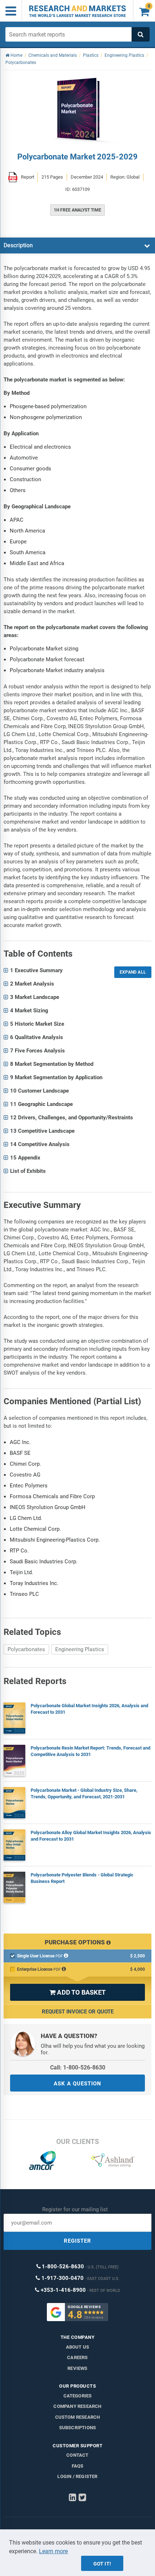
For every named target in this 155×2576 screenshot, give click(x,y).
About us (78, 2347)
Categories (78, 2396)
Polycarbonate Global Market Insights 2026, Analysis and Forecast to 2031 (89, 1709)
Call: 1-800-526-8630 (78, 2067)
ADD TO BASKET (77, 1992)
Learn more (53, 2551)
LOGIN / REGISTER (77, 2476)
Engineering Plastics (80, 1649)
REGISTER (77, 2241)
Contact (77, 2455)
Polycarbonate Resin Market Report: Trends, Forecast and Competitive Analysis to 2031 (90, 1751)
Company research (77, 2406)
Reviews (77, 2368)
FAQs (78, 2466)
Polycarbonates (26, 1649)
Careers (77, 2357)
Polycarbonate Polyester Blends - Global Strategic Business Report (82, 1878)
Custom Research (78, 2417)
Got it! (102, 2564)
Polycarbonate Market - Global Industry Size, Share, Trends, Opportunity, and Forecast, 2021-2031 (84, 1793)
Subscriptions (78, 2428)
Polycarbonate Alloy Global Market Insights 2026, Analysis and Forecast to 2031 (91, 1836)
